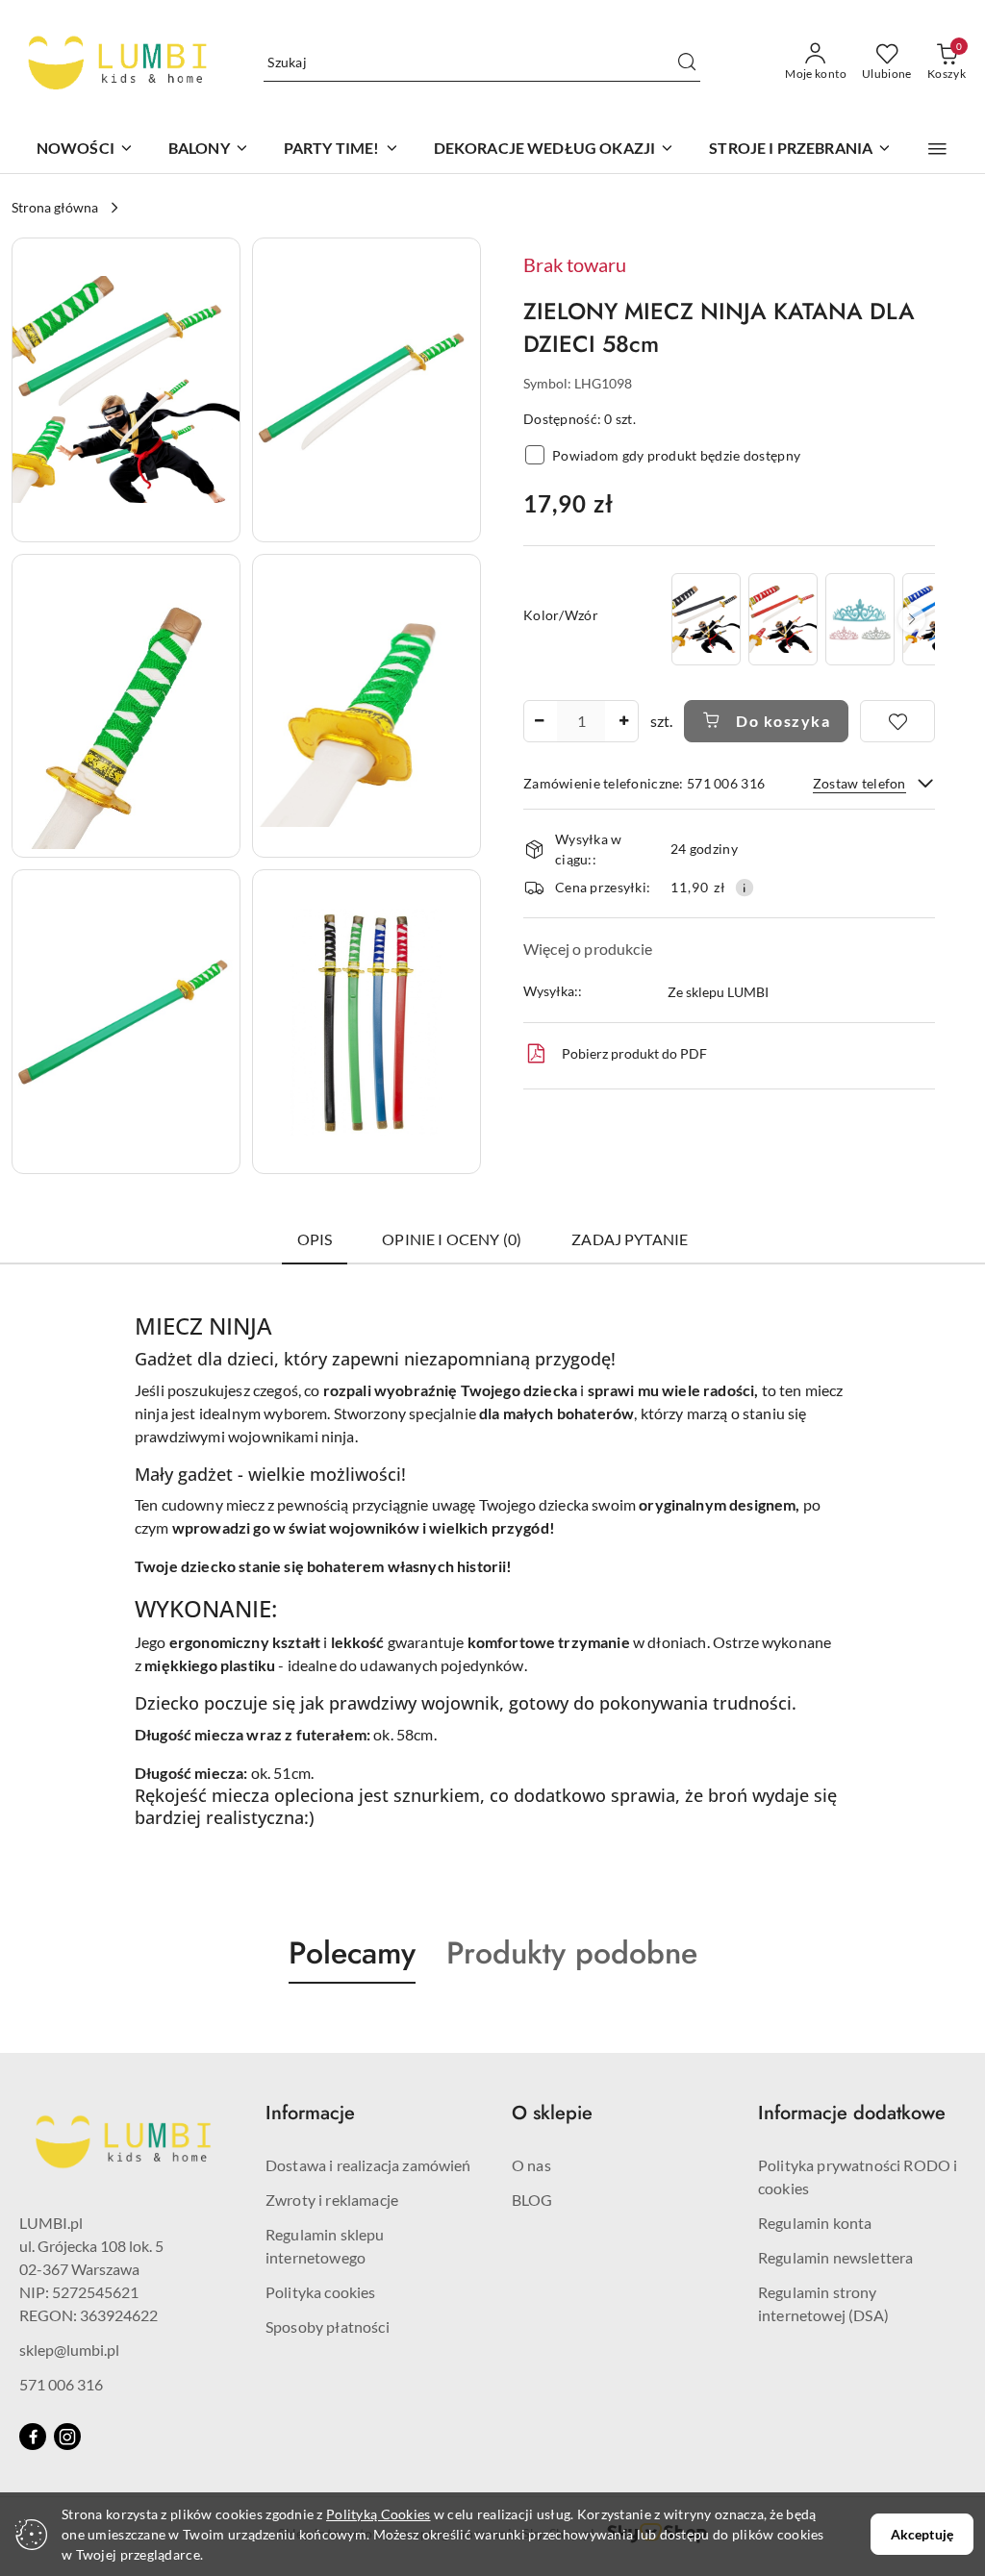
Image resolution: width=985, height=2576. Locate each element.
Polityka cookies (321, 2292)
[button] (937, 149)
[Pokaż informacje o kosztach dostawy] (745, 888)
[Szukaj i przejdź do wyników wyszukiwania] (687, 63)
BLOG (532, 2200)
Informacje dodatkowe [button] (852, 2113)
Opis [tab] (315, 1239)
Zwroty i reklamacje (332, 2200)
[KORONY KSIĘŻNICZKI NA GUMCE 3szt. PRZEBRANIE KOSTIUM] (860, 619)
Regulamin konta (815, 2223)
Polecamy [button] (352, 1953)
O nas (531, 2165)
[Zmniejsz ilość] (539, 721)
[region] (801, 619)
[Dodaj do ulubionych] (897, 721)
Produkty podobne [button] (572, 1953)
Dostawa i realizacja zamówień (368, 2165)
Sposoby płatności (328, 2326)
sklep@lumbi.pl (69, 2350)
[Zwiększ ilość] (623, 721)
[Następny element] (912, 619)
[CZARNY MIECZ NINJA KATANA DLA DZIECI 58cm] (706, 619)
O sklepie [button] (552, 2113)
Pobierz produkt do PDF (634, 1053)
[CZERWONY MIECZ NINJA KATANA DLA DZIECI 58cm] (783, 619)
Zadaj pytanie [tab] (630, 1239)
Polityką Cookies (378, 2514)
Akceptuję (922, 2534)
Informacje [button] (310, 2113)
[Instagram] (67, 2437)
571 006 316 (61, 2384)
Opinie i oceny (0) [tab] (452, 1239)
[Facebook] (33, 2437)
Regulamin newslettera (835, 2257)
